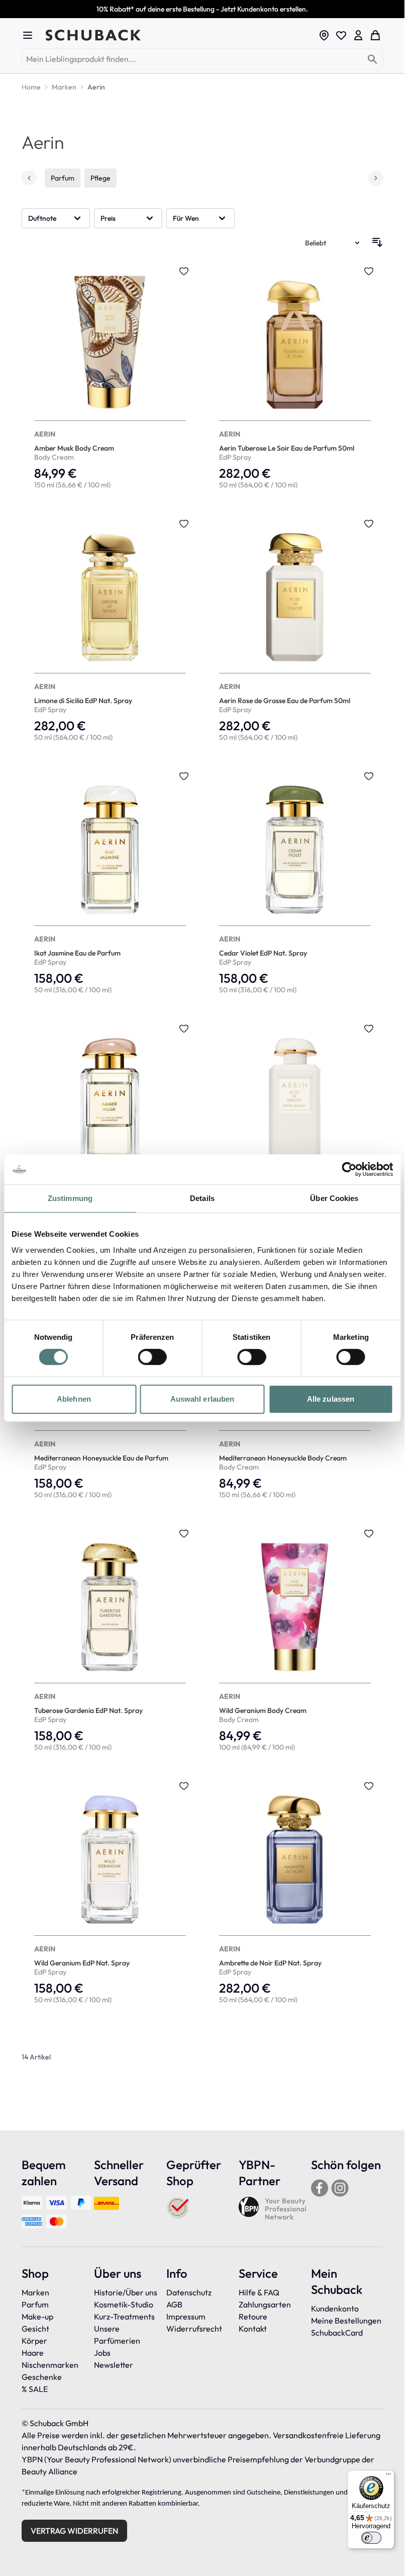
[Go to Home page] (179, 35)
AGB (174, 2304)
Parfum (63, 178)
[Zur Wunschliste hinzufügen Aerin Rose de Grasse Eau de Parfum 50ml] (369, 524)
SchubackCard (337, 2333)
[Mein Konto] (358, 35)
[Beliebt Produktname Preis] (333, 242)
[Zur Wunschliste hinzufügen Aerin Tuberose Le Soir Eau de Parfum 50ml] (369, 271)
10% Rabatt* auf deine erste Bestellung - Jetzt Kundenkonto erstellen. (202, 9)
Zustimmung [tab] (70, 1198)
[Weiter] (376, 178)
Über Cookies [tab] (334, 1198)
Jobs (102, 2353)
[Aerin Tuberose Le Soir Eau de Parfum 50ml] (295, 379)
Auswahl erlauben (202, 1399)
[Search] (373, 60)
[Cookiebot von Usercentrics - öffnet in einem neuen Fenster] (349, 1169)
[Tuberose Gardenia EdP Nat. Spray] (110, 1641)
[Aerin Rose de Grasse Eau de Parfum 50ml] (295, 631)
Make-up (37, 2316)
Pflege (100, 178)
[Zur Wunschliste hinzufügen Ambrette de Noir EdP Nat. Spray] (369, 1786)
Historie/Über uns (126, 2292)
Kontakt (253, 2329)
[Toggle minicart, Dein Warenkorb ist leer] (375, 35)
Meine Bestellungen (346, 2321)
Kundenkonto (335, 2308)
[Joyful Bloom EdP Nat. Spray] (295, 1136)
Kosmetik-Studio (124, 2304)
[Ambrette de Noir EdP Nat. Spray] (295, 1894)
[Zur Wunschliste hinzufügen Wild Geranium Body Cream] (369, 1533)
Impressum (186, 2316)
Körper (34, 2341)
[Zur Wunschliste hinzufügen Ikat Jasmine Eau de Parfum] (184, 776)
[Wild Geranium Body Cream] (295, 1641)
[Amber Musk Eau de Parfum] (110, 1136)
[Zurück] (29, 178)
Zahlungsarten (265, 2304)
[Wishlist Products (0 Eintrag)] (341, 35)
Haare (33, 2353)
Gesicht (35, 2329)
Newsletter (114, 2365)
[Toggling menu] (32, 35)
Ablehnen (74, 1399)
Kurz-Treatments (124, 2316)
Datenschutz (189, 2292)
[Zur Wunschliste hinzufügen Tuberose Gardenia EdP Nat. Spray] (184, 1533)
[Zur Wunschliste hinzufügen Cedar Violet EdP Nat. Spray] (369, 776)
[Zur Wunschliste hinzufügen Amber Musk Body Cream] (184, 271)
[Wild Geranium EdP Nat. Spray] (110, 1894)
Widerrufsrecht (194, 2329)
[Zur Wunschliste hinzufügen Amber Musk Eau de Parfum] (184, 1028)
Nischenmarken (50, 2365)
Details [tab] (202, 1198)
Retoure (253, 2316)
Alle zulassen (331, 1399)
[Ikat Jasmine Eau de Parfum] (110, 884)
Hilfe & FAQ (259, 2292)
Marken (35, 2292)
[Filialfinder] (324, 35)
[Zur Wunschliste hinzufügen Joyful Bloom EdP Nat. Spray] (369, 1028)
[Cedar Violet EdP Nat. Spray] (295, 884)
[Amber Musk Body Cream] (110, 379)
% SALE (35, 2389)
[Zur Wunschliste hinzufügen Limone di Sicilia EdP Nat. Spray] (184, 524)
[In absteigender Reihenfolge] (377, 242)
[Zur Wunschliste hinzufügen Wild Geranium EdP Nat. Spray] (184, 1786)
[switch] (152, 1357)
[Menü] (388, 2476)
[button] (56, 218)
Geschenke (42, 2377)
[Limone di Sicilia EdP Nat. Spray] (110, 631)
